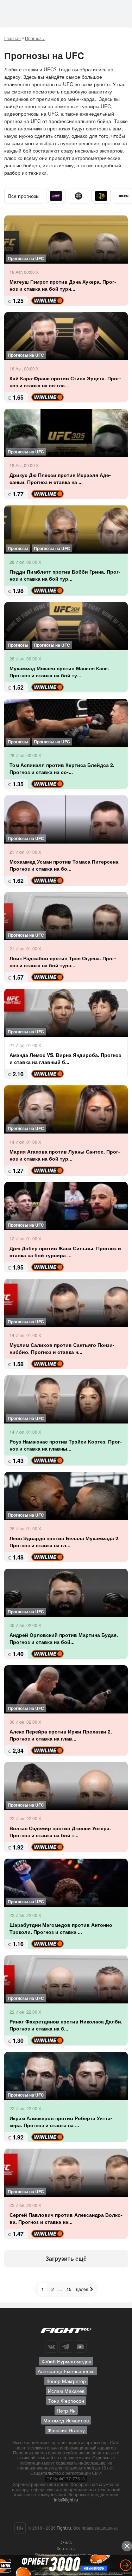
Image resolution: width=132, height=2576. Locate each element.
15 (69, 2289)
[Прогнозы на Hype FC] (56, 196)
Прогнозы (35, 38)
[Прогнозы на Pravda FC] (78, 196)
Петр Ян (66, 2410)
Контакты (66, 2548)
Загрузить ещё (66, 2258)
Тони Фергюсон (66, 2401)
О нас (66, 2542)
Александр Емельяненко (66, 2371)
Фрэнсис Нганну (66, 2430)
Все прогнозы (24, 196)
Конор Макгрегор (66, 2381)
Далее (83, 2289)
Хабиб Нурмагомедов (66, 2361)
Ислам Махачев (66, 2391)
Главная (12, 38)
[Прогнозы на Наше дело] (101, 196)
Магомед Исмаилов (66, 2420)
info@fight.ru (66, 2500)
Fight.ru (64, 2528)
